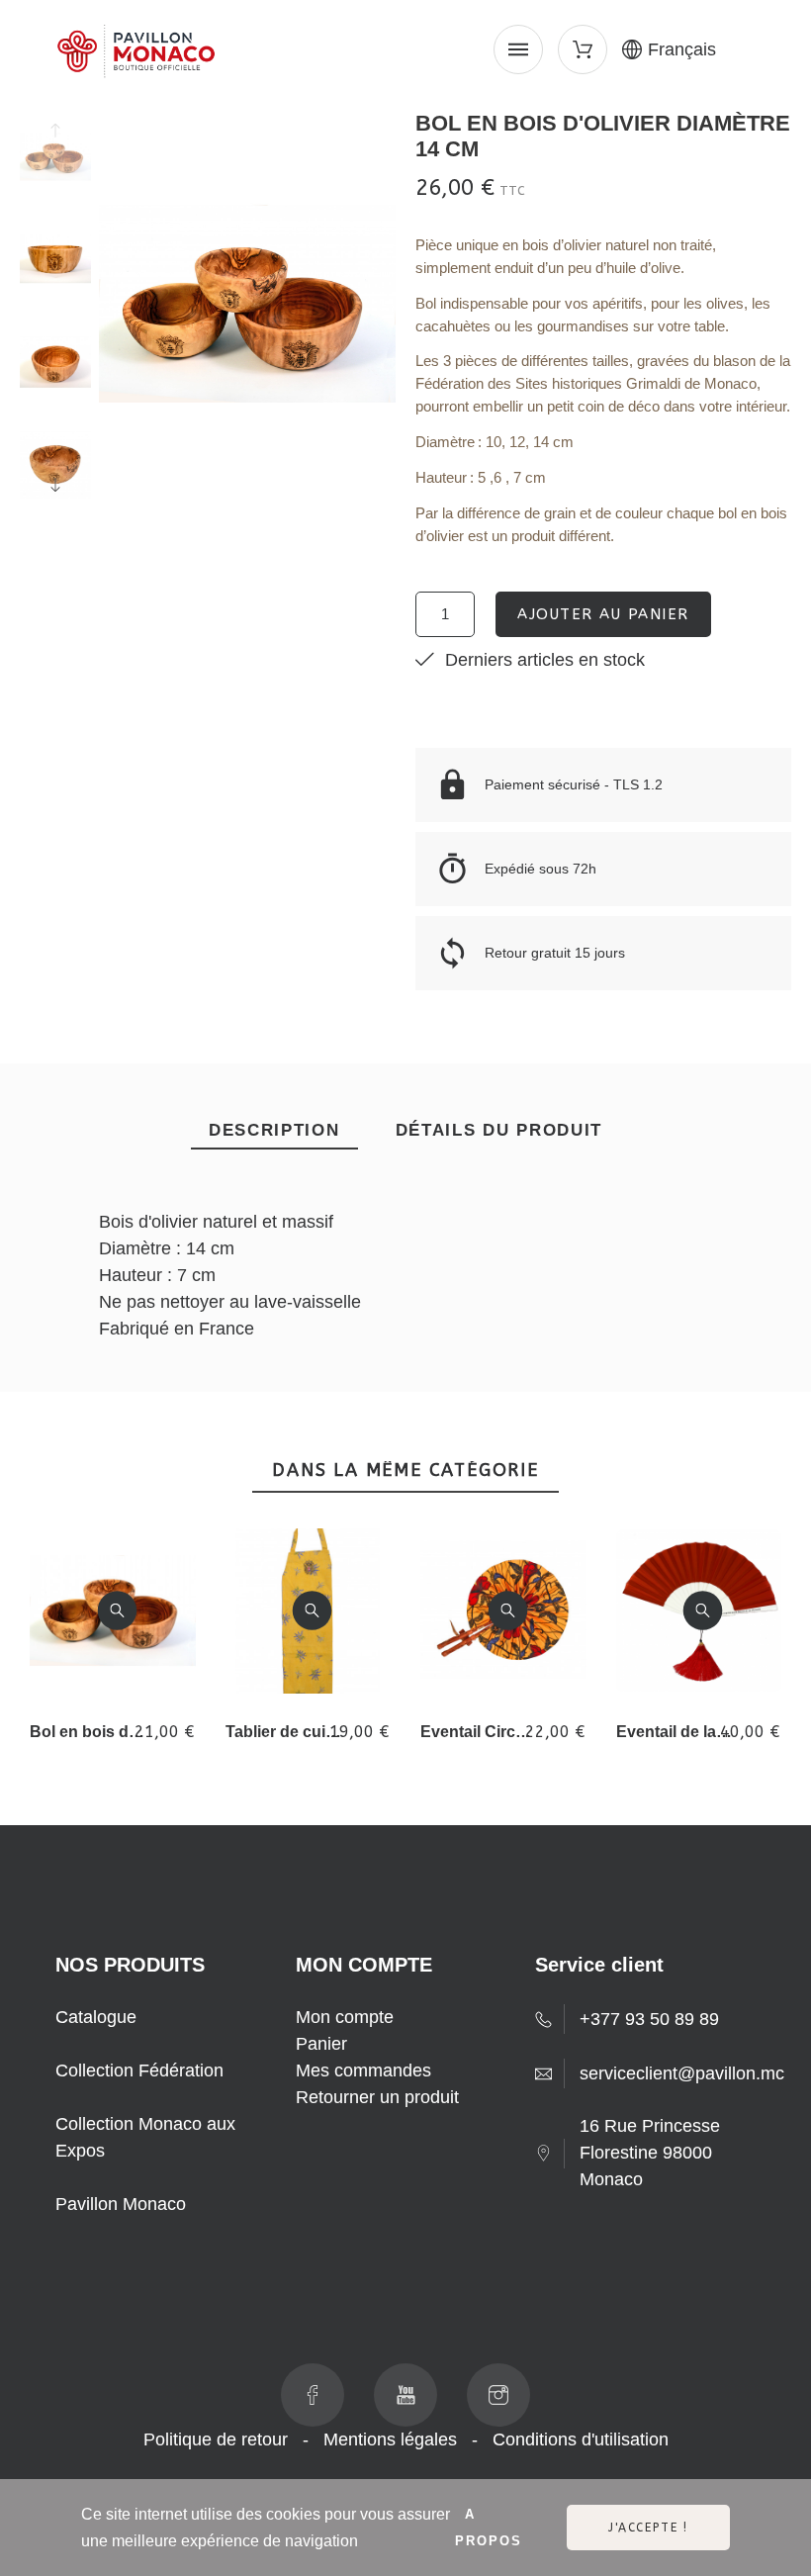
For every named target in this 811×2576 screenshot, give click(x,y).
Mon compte (345, 2017)
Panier (321, 2044)
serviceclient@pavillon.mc (682, 2073)
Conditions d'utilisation (581, 2439)
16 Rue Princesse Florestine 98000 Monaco (650, 2153)
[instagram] (498, 2395)
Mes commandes (363, 2070)
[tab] (274, 1131)
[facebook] (313, 2395)
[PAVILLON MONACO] (135, 55)
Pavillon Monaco (121, 2204)
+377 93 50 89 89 (649, 2019)
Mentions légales (390, 2439)
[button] (117, 1611)
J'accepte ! (648, 2528)
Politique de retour (216, 2439)
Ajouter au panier (603, 614)
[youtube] (405, 2395)
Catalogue (96, 2017)
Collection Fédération (139, 2070)
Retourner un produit (377, 2097)
